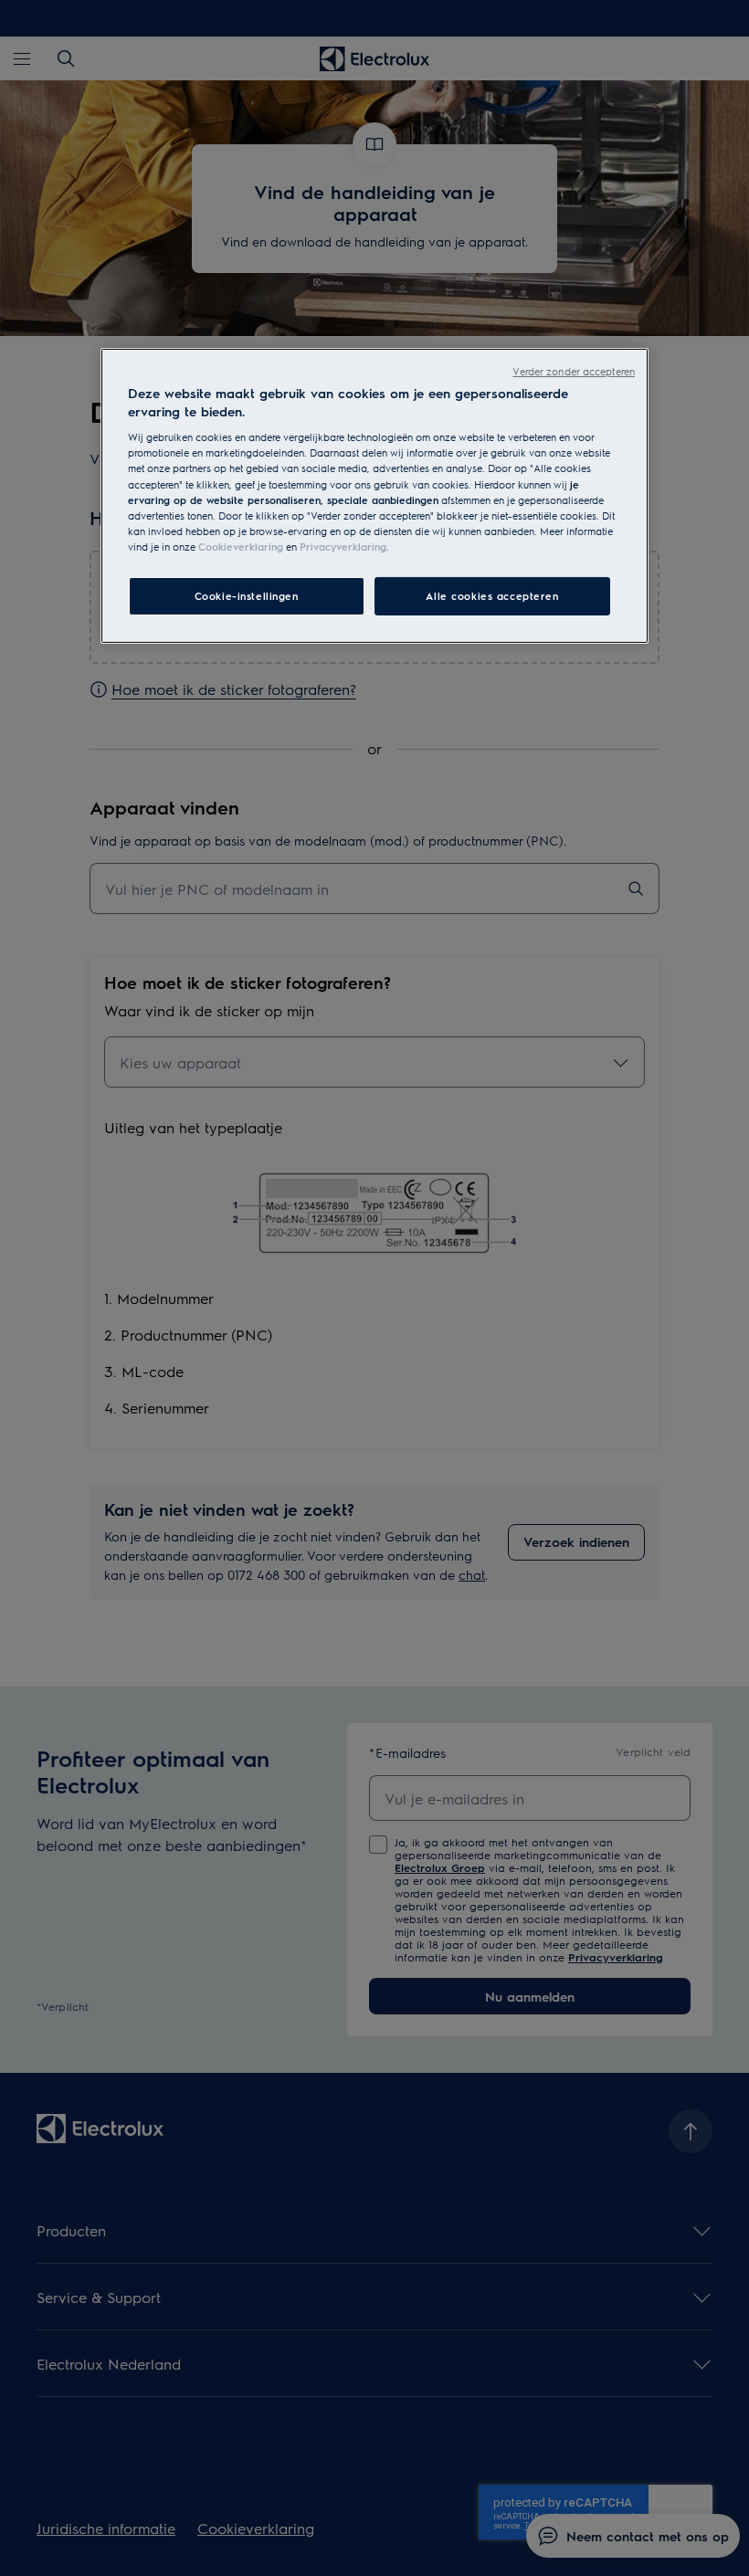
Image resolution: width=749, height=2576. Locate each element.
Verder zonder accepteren (574, 371)
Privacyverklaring (343, 547)
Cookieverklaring (241, 547)
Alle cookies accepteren (492, 596)
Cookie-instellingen (247, 596)
